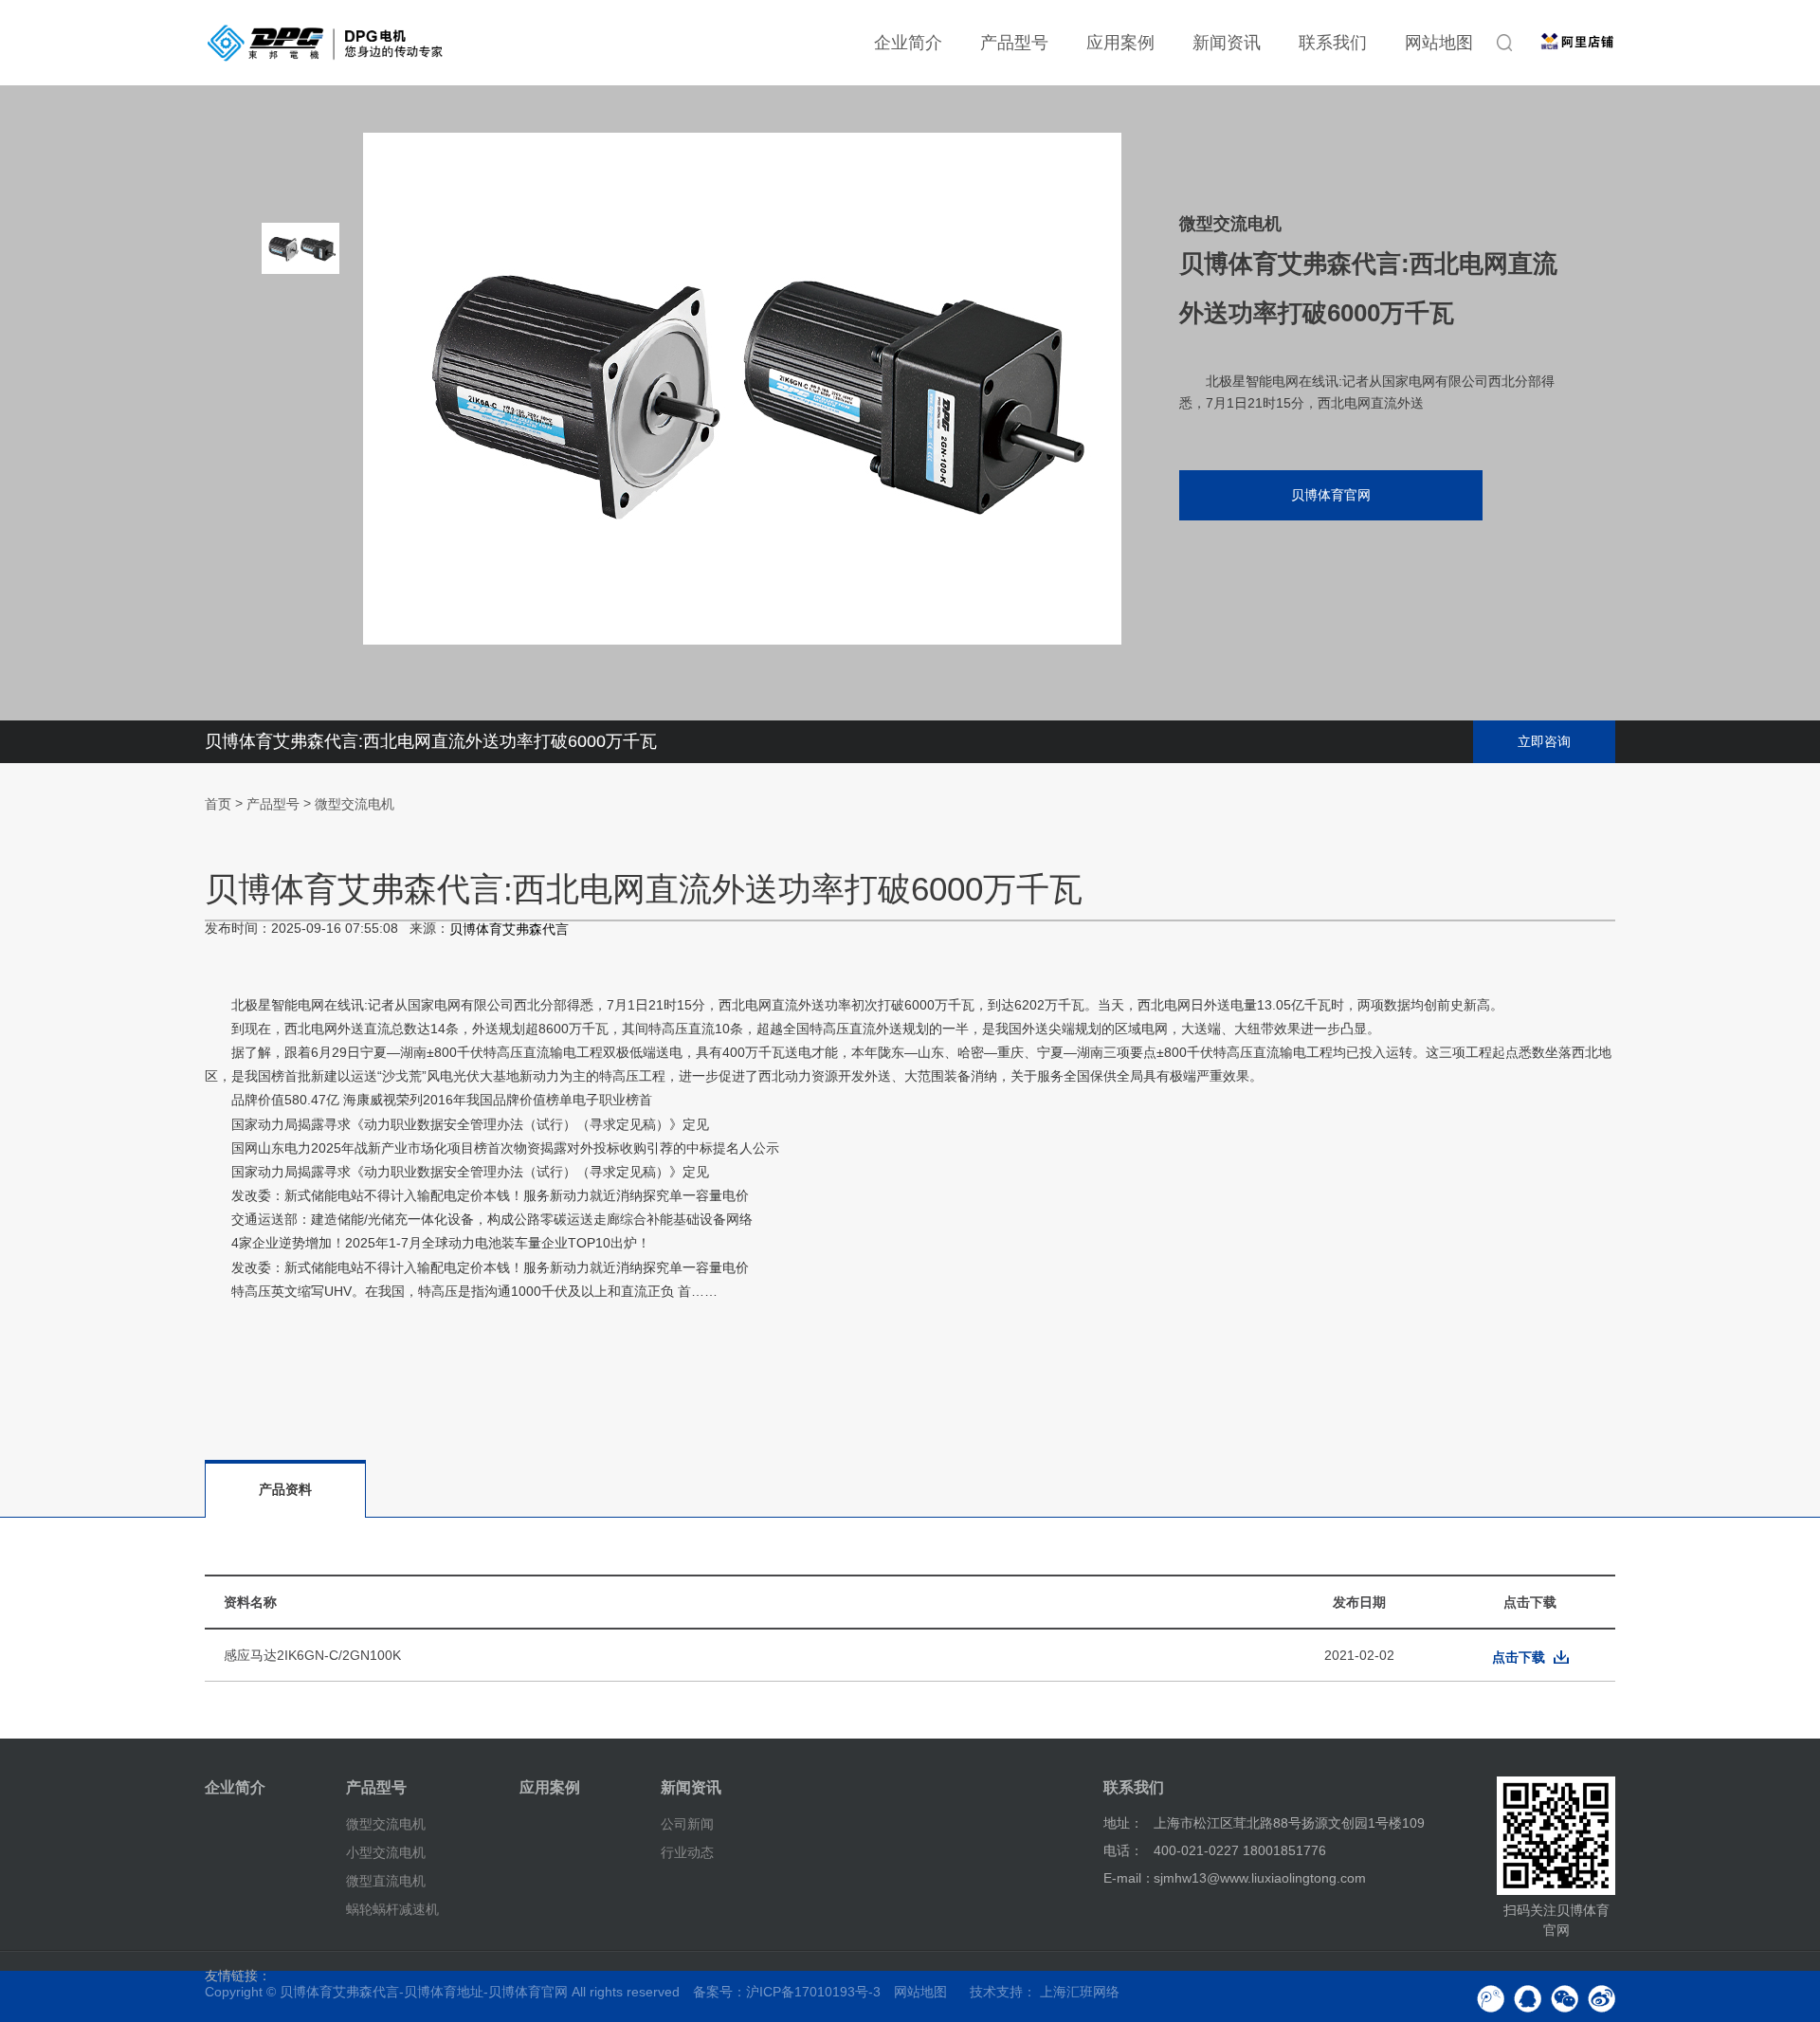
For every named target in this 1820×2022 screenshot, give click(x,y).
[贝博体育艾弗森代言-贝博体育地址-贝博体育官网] (325, 43)
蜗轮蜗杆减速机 (392, 1908)
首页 (218, 804)
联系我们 (1333, 43)
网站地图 (1439, 43)
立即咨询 (1544, 741)
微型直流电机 (386, 1881)
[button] (300, 540)
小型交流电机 (386, 1852)
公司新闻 (687, 1824)
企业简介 (908, 43)
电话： (1123, 1850)
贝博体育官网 (1331, 495)
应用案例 (1120, 43)
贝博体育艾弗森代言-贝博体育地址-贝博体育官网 (424, 1992)
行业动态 (687, 1852)
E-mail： (1129, 1878)
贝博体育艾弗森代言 (509, 930)
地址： (1123, 1823)
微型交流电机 (355, 804)
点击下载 (1519, 1657)
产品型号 (1014, 43)
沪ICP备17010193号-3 (813, 1992)
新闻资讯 (1227, 43)
